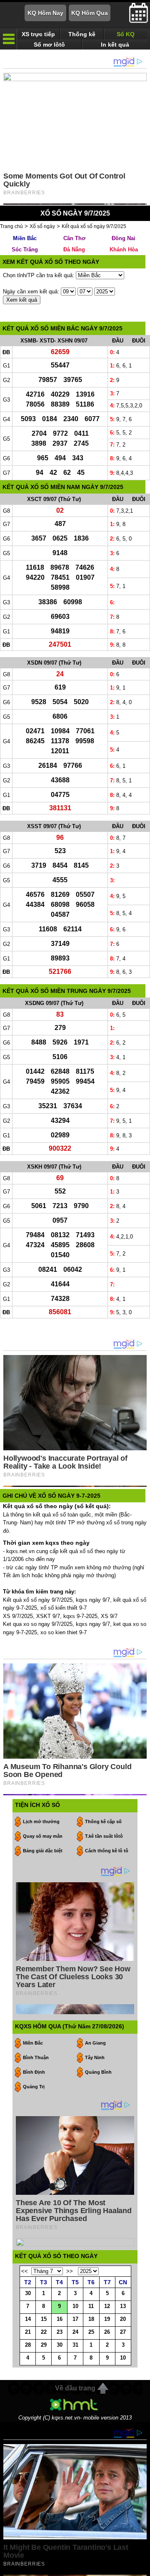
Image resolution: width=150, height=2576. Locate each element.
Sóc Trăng (25, 249)
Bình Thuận (36, 2057)
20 (123, 2319)
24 (75, 2332)
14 (28, 2319)
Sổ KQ (126, 34)
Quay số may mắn (43, 1836)
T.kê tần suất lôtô (104, 1836)
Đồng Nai (124, 238)
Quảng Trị (34, 2087)
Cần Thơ (74, 238)
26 (107, 2332)
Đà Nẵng (74, 249)
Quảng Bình (98, 2072)
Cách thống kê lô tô (107, 1851)
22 (44, 2332)
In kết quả (115, 45)
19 (107, 2319)
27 (123, 2332)
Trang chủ (11, 226)
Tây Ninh (95, 2057)
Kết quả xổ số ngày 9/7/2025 (94, 226)
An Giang (95, 2043)
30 (28, 2293)
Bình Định (34, 2072)
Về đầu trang (75, 2388)
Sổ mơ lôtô (49, 45)
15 (44, 2319)
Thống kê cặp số (103, 1822)
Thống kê (82, 34)
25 (91, 2332)
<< (25, 2271)
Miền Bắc (25, 238)
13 (123, 2306)
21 (28, 2332)
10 (75, 2306)
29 (44, 2345)
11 (91, 2306)
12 (107, 2306)
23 (60, 2332)
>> (70, 2271)
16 (60, 2319)
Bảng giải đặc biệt (43, 1851)
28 (28, 2345)
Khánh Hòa (124, 249)
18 (91, 2319)
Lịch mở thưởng (41, 1822)
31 (75, 2345)
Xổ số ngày (42, 226)
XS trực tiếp (38, 34)
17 (75, 2319)
